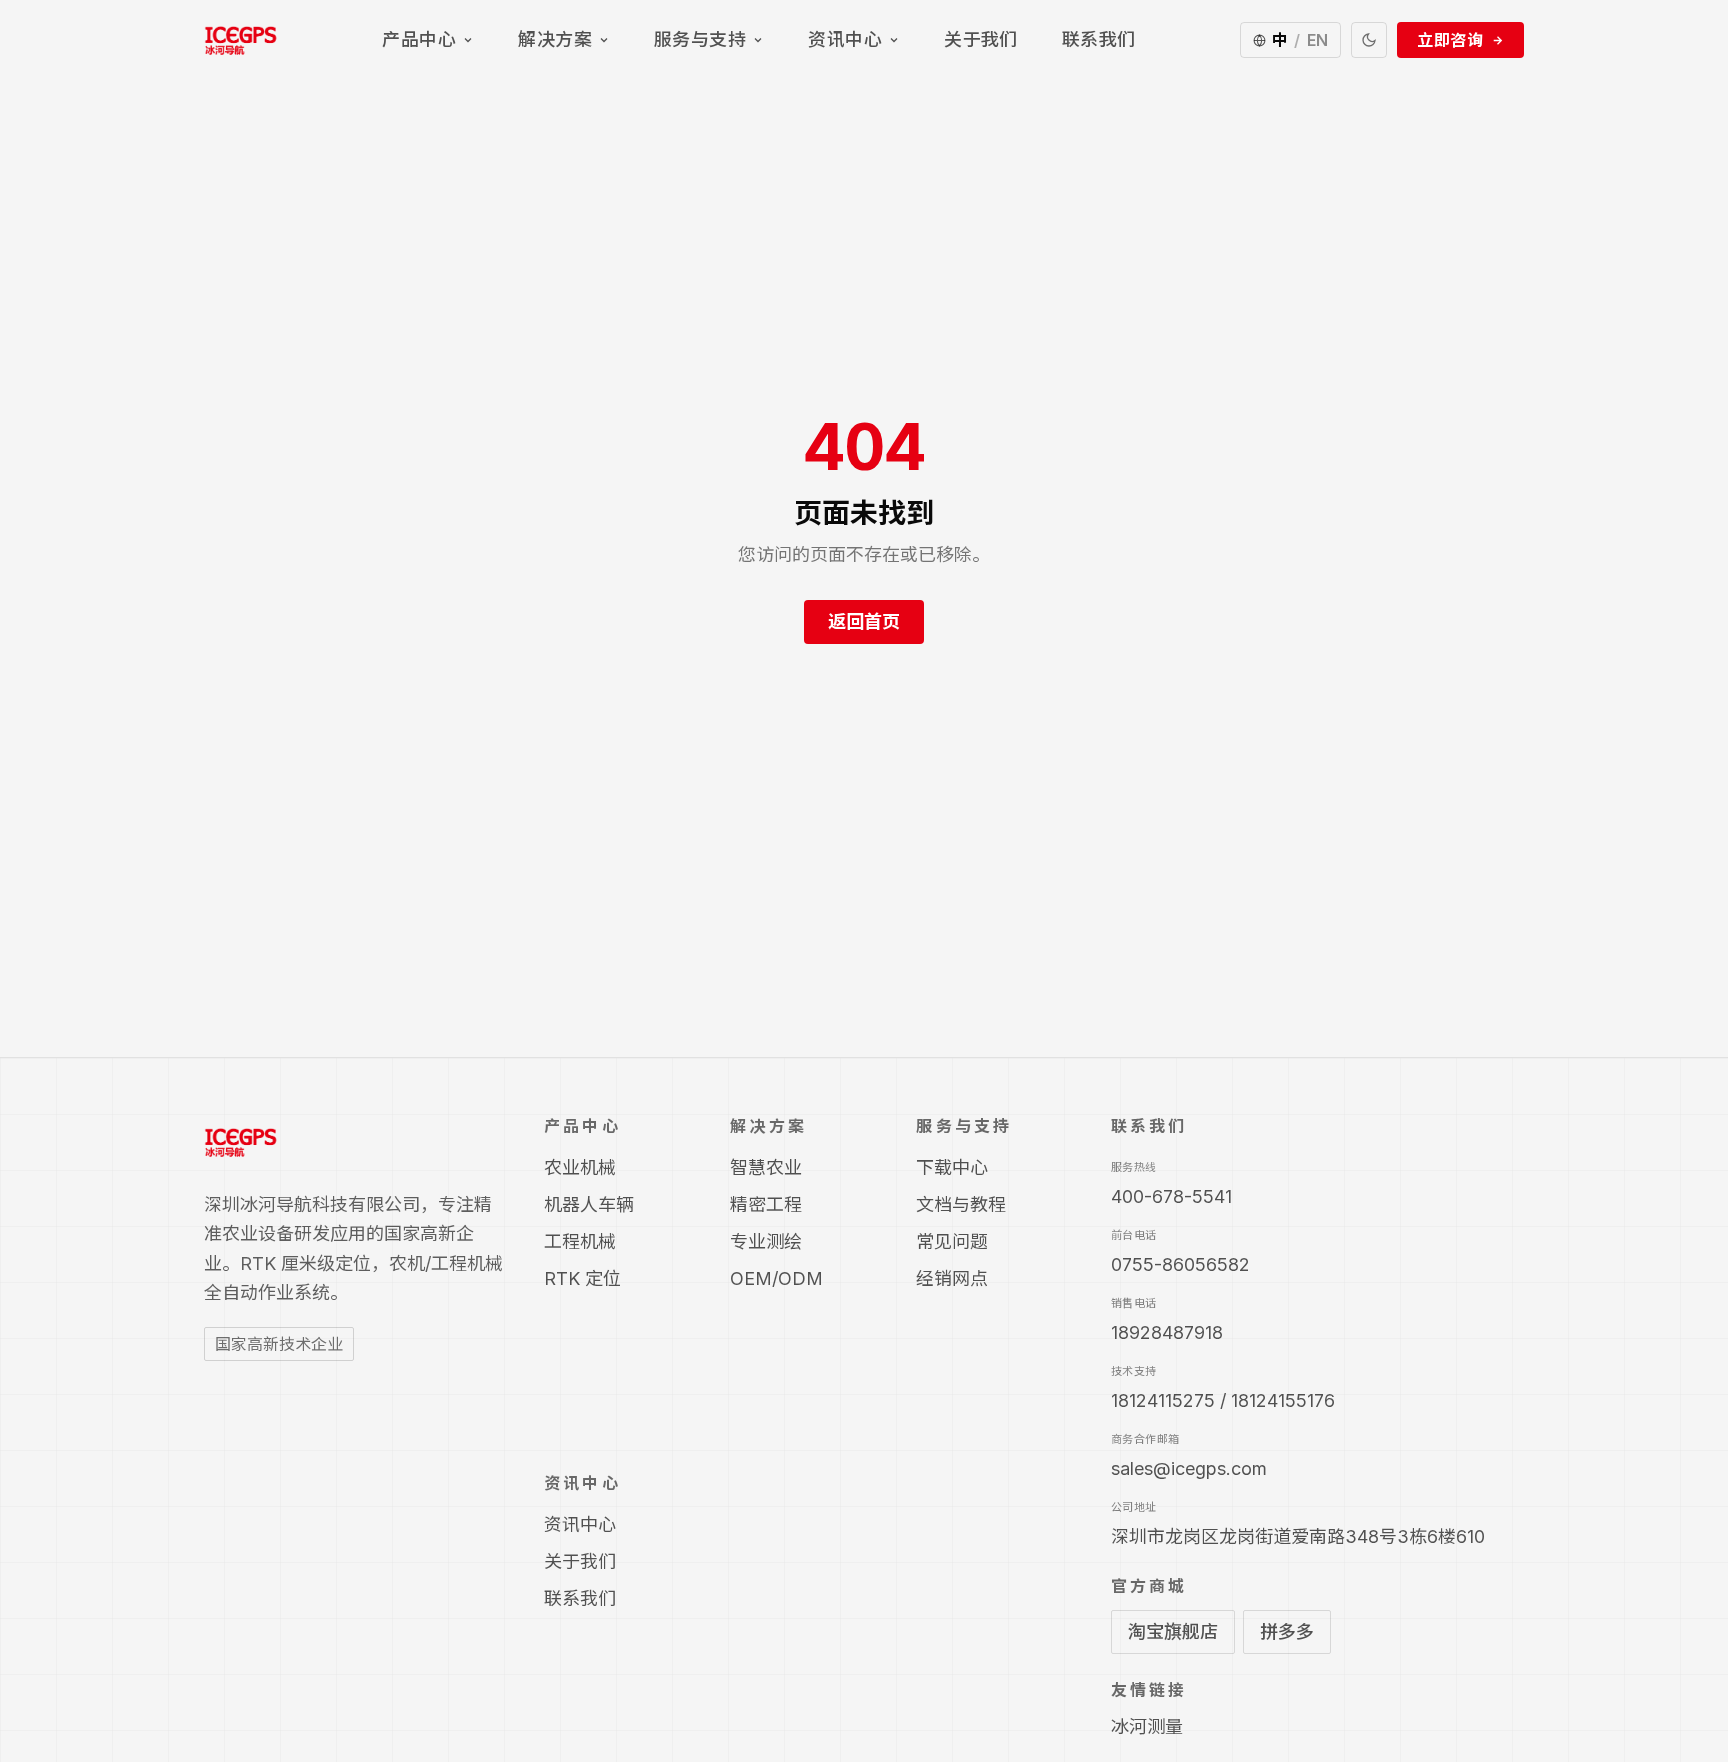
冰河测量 (1147, 1726)
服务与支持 (700, 39)
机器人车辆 (589, 1204)
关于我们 (981, 39)
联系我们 (1099, 39)
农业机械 (580, 1167)
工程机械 (580, 1241)
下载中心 (952, 1167)
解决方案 (555, 39)
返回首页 (864, 621)
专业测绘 (766, 1241)
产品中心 (419, 39)
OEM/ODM (776, 1278)
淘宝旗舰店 (1173, 1631)
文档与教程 (961, 1204)
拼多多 (1287, 1631)
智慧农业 (766, 1167)
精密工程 (766, 1204)
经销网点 (952, 1278)
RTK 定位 (582, 1278)
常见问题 (952, 1241)
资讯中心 (845, 39)
